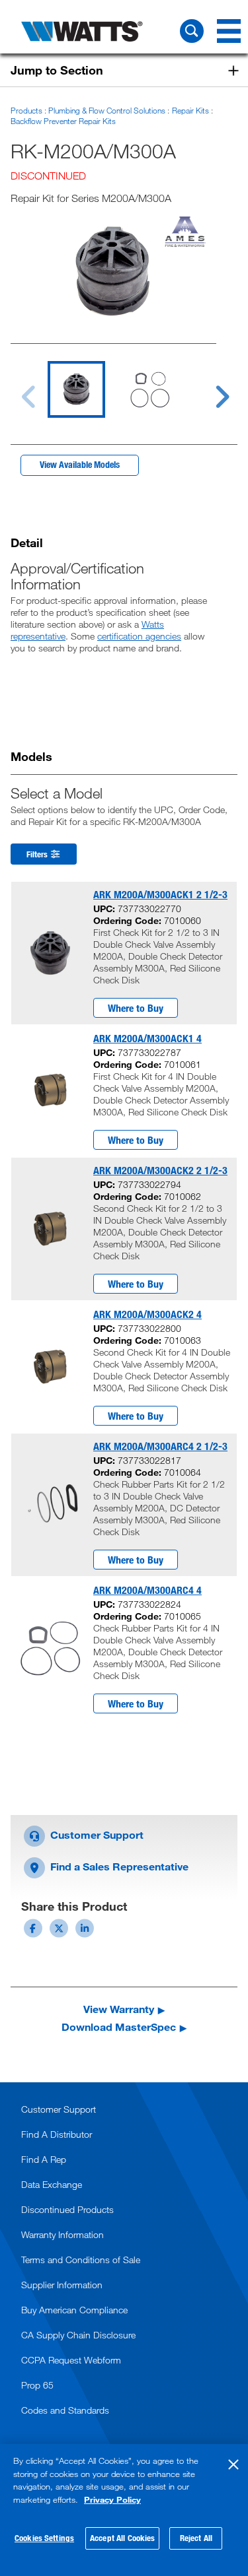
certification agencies (139, 636)
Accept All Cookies (122, 2538)
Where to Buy (136, 1008)
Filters (38, 854)
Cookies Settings (44, 2538)
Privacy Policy (112, 2499)
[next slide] (210, 389)
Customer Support (96, 1834)
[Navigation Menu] (229, 31)
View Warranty (119, 2009)
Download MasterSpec (119, 2027)
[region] (124, 2510)
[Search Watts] (192, 31)
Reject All (196, 2538)
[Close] (233, 2464)
